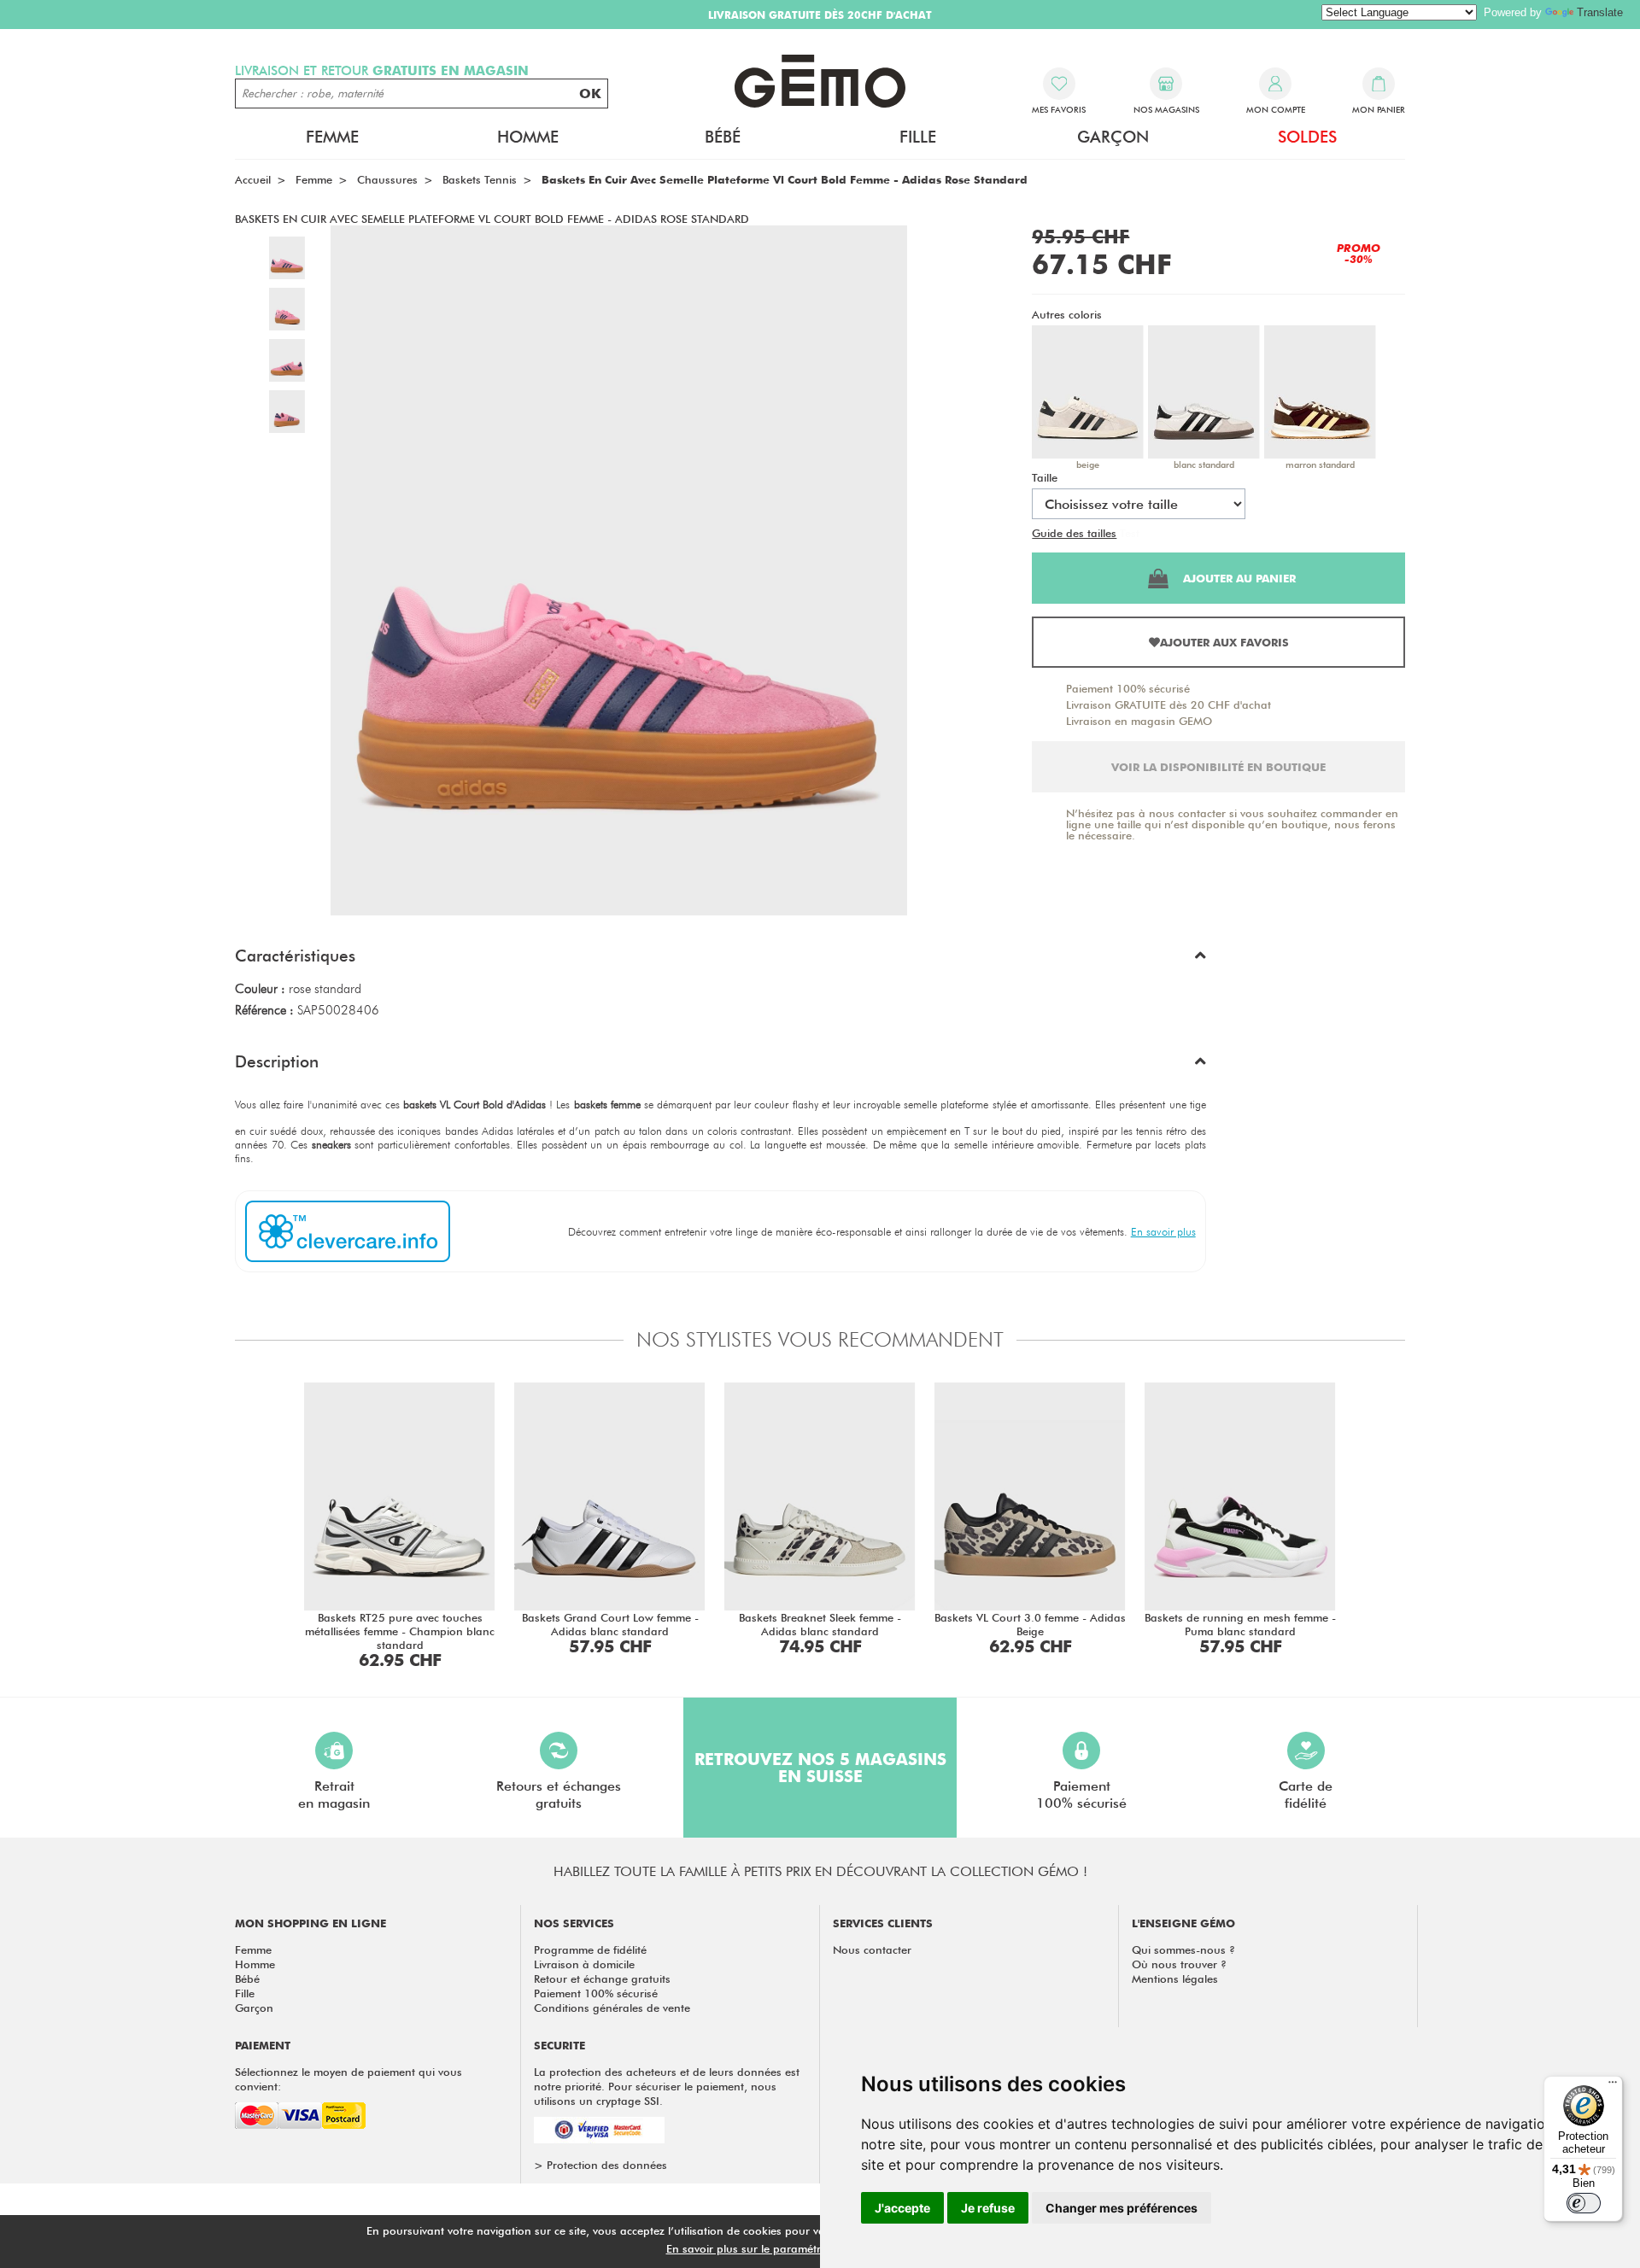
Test (1130, 533)
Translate (1600, 12)
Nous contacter (872, 1949)
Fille (245, 1993)
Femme (253, 1949)
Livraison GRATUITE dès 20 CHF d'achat (1168, 704)
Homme (255, 1964)
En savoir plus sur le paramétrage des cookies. (787, 2248)
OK (590, 94)
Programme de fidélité (590, 1949)
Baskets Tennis (480, 179)
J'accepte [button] (902, 2208)
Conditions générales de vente (612, 2008)
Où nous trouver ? (1179, 1964)
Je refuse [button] (988, 2208)
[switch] (1584, 2203)
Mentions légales (1175, 1979)
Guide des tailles (1074, 533)
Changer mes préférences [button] (1122, 2208)
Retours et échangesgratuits (559, 1795)
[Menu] (1613, 2086)
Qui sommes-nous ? (1183, 1949)
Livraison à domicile (584, 1964)
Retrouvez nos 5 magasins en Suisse (820, 1768)
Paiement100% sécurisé (1081, 1795)
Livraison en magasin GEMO (1139, 721)
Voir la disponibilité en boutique (1218, 767)
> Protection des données (600, 2165)
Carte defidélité (1306, 1795)
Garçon (254, 2008)
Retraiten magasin (334, 1795)
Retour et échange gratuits (602, 1979)
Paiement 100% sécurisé (1128, 688)
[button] (720, 960)
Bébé (247, 1979)
